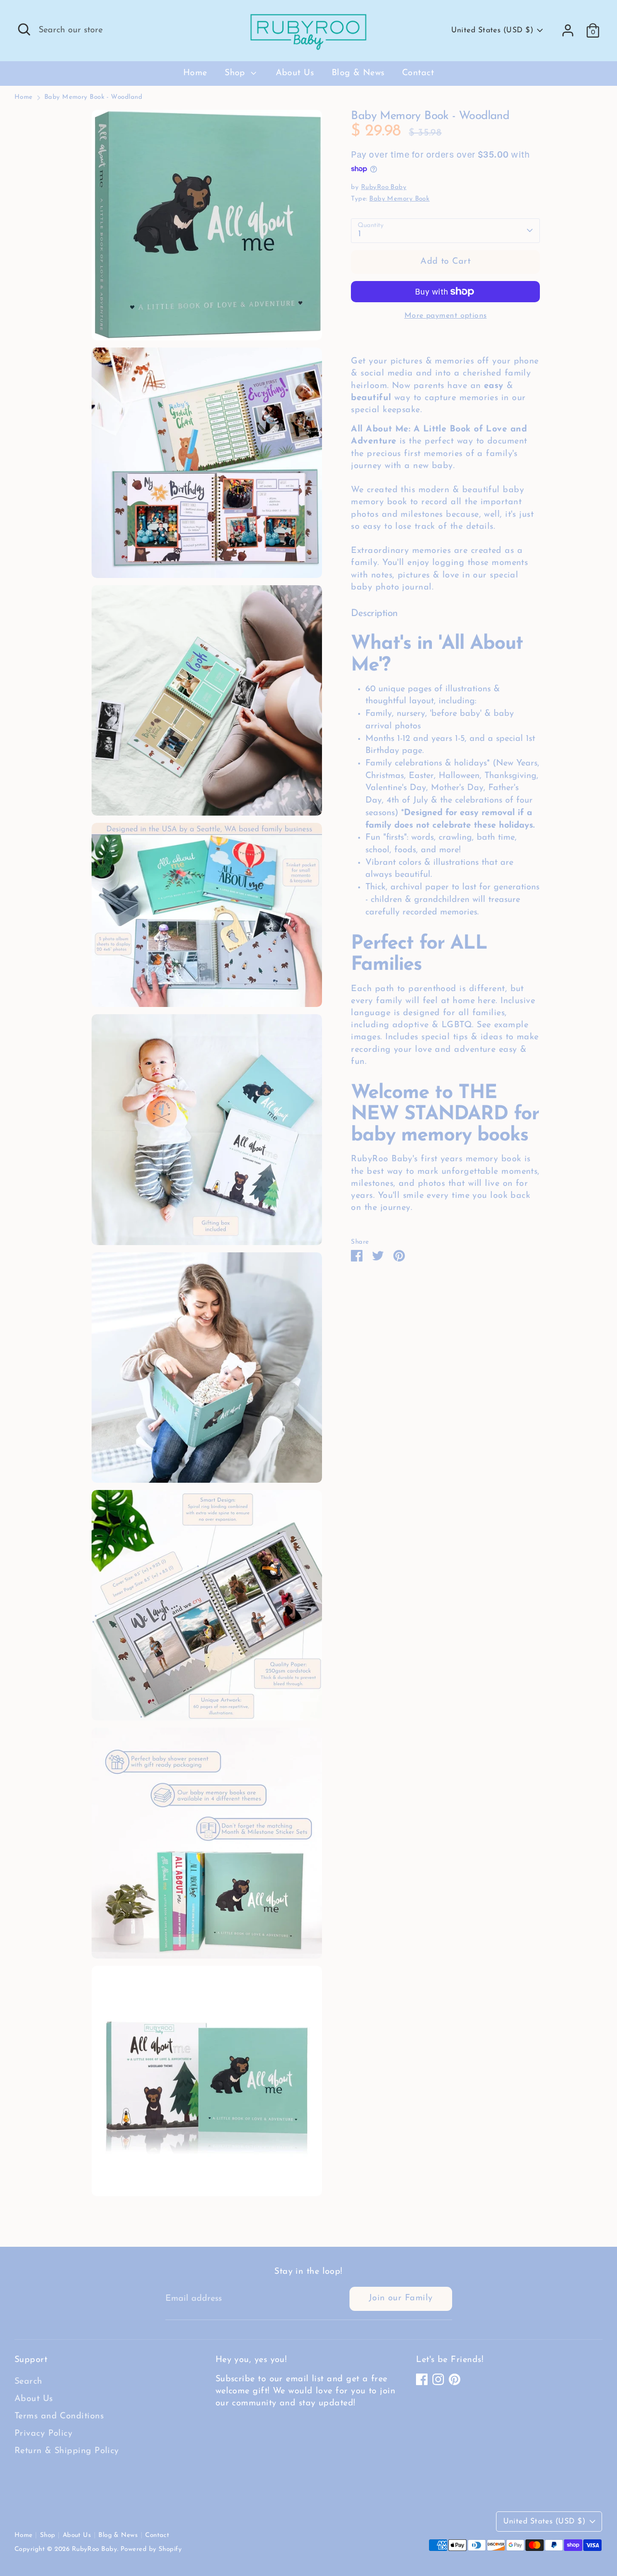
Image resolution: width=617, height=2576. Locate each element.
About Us (295, 73)
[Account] (568, 30)
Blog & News (358, 73)
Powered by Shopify (151, 2549)
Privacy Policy (43, 2434)
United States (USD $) (492, 30)
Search (28, 2382)
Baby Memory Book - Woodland (93, 97)
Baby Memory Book (399, 199)
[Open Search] (24, 29)
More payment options (446, 316)
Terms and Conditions (59, 2416)
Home (195, 73)
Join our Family (401, 2298)
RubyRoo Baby (384, 187)
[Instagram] (438, 2379)
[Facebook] (422, 2379)
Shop (236, 73)
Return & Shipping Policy (67, 2451)
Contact (418, 73)
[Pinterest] (455, 2379)
